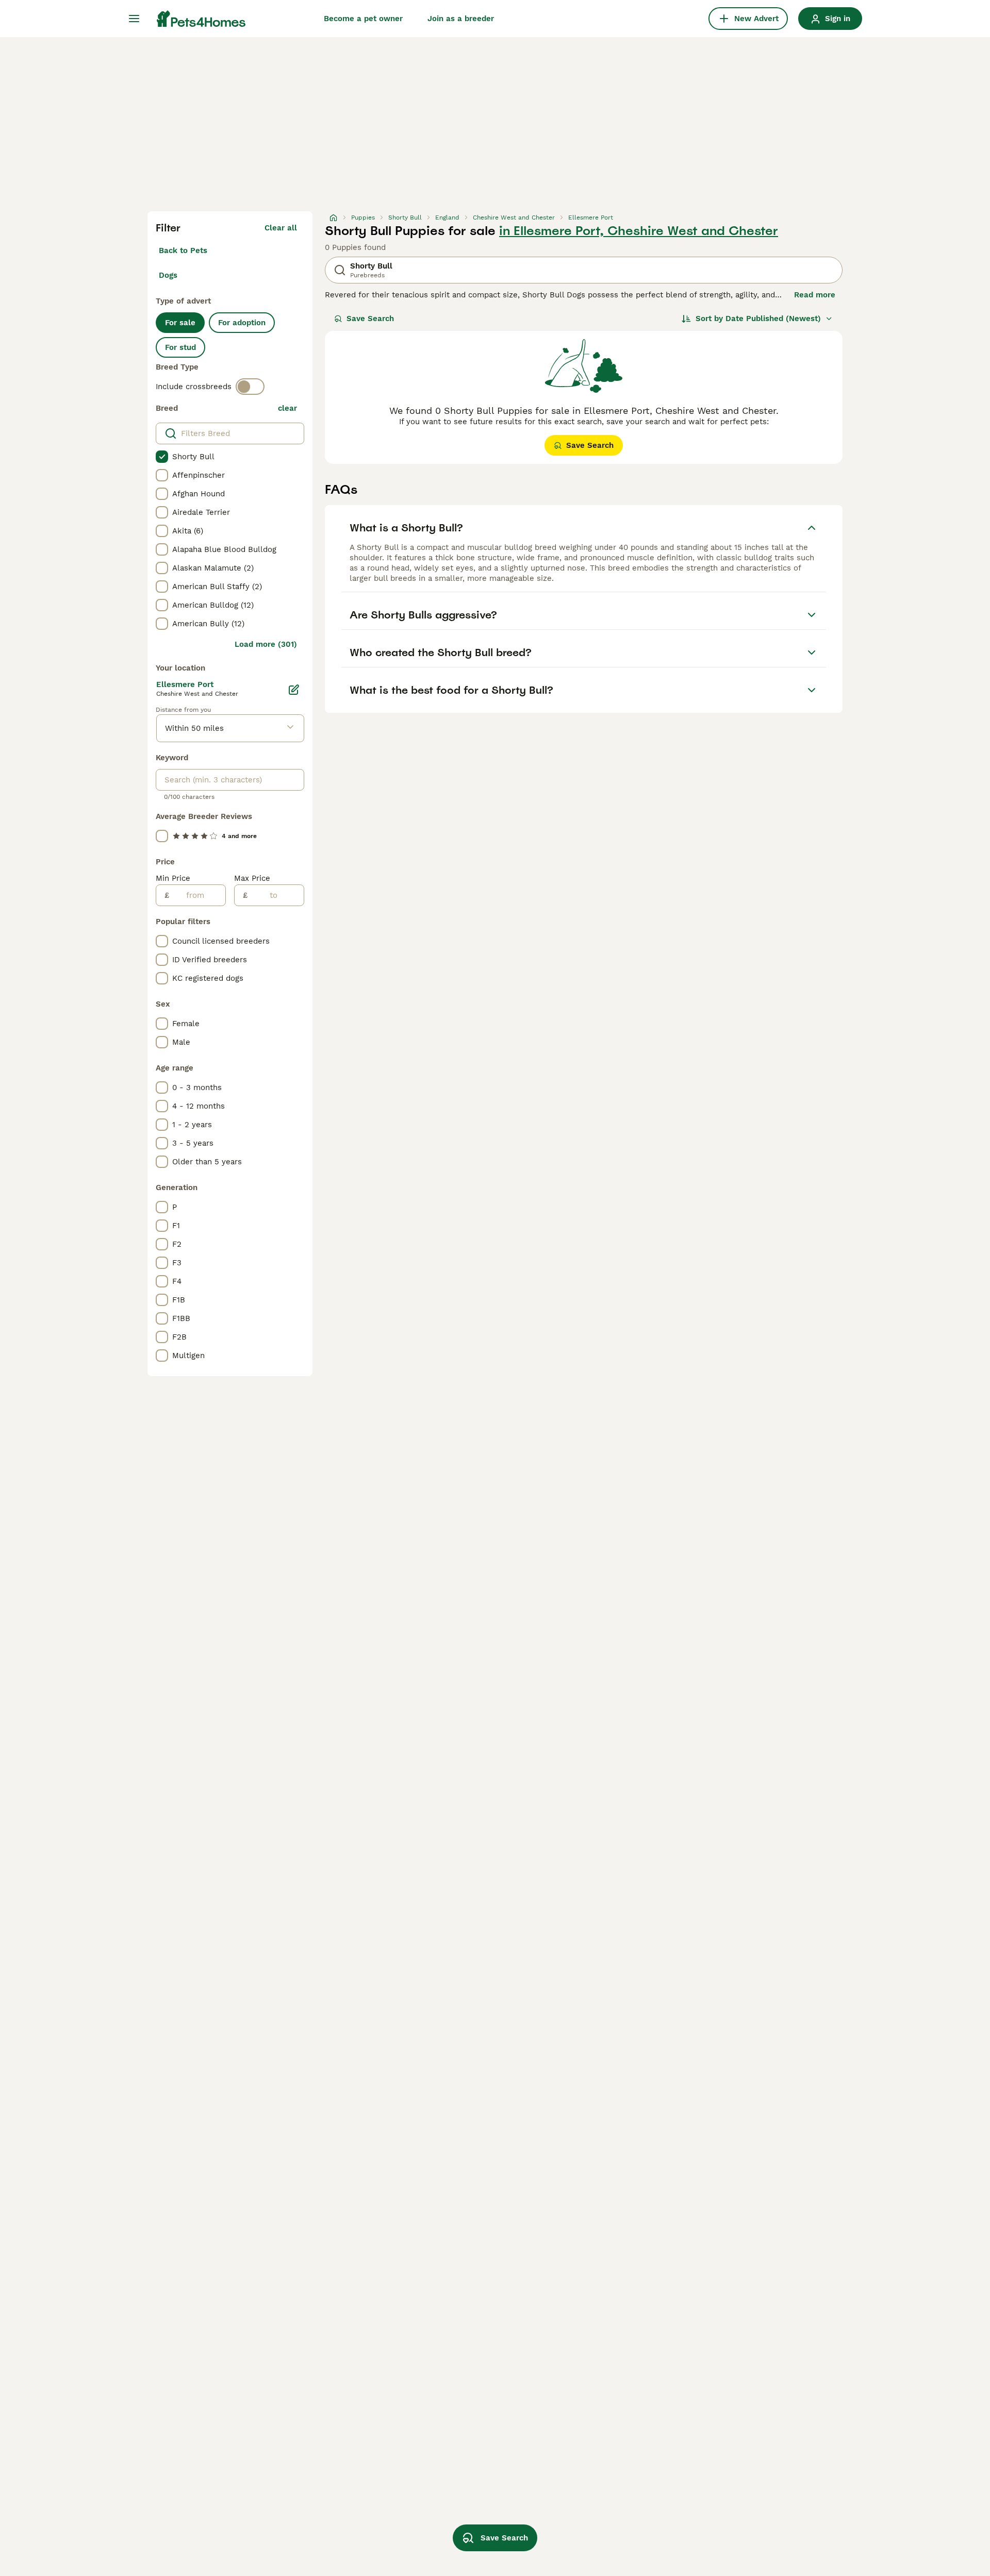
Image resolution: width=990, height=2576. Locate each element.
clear (287, 408)
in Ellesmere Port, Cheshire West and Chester (639, 231)
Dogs (168, 275)
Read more (815, 295)
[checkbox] (162, 457)
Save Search (370, 319)
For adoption (242, 323)
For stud (180, 347)
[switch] (250, 387)
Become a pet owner (363, 19)
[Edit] (294, 690)
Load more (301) (266, 644)
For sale (180, 323)
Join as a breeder (461, 19)
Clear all (281, 228)
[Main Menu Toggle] (134, 19)
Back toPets (183, 250)
